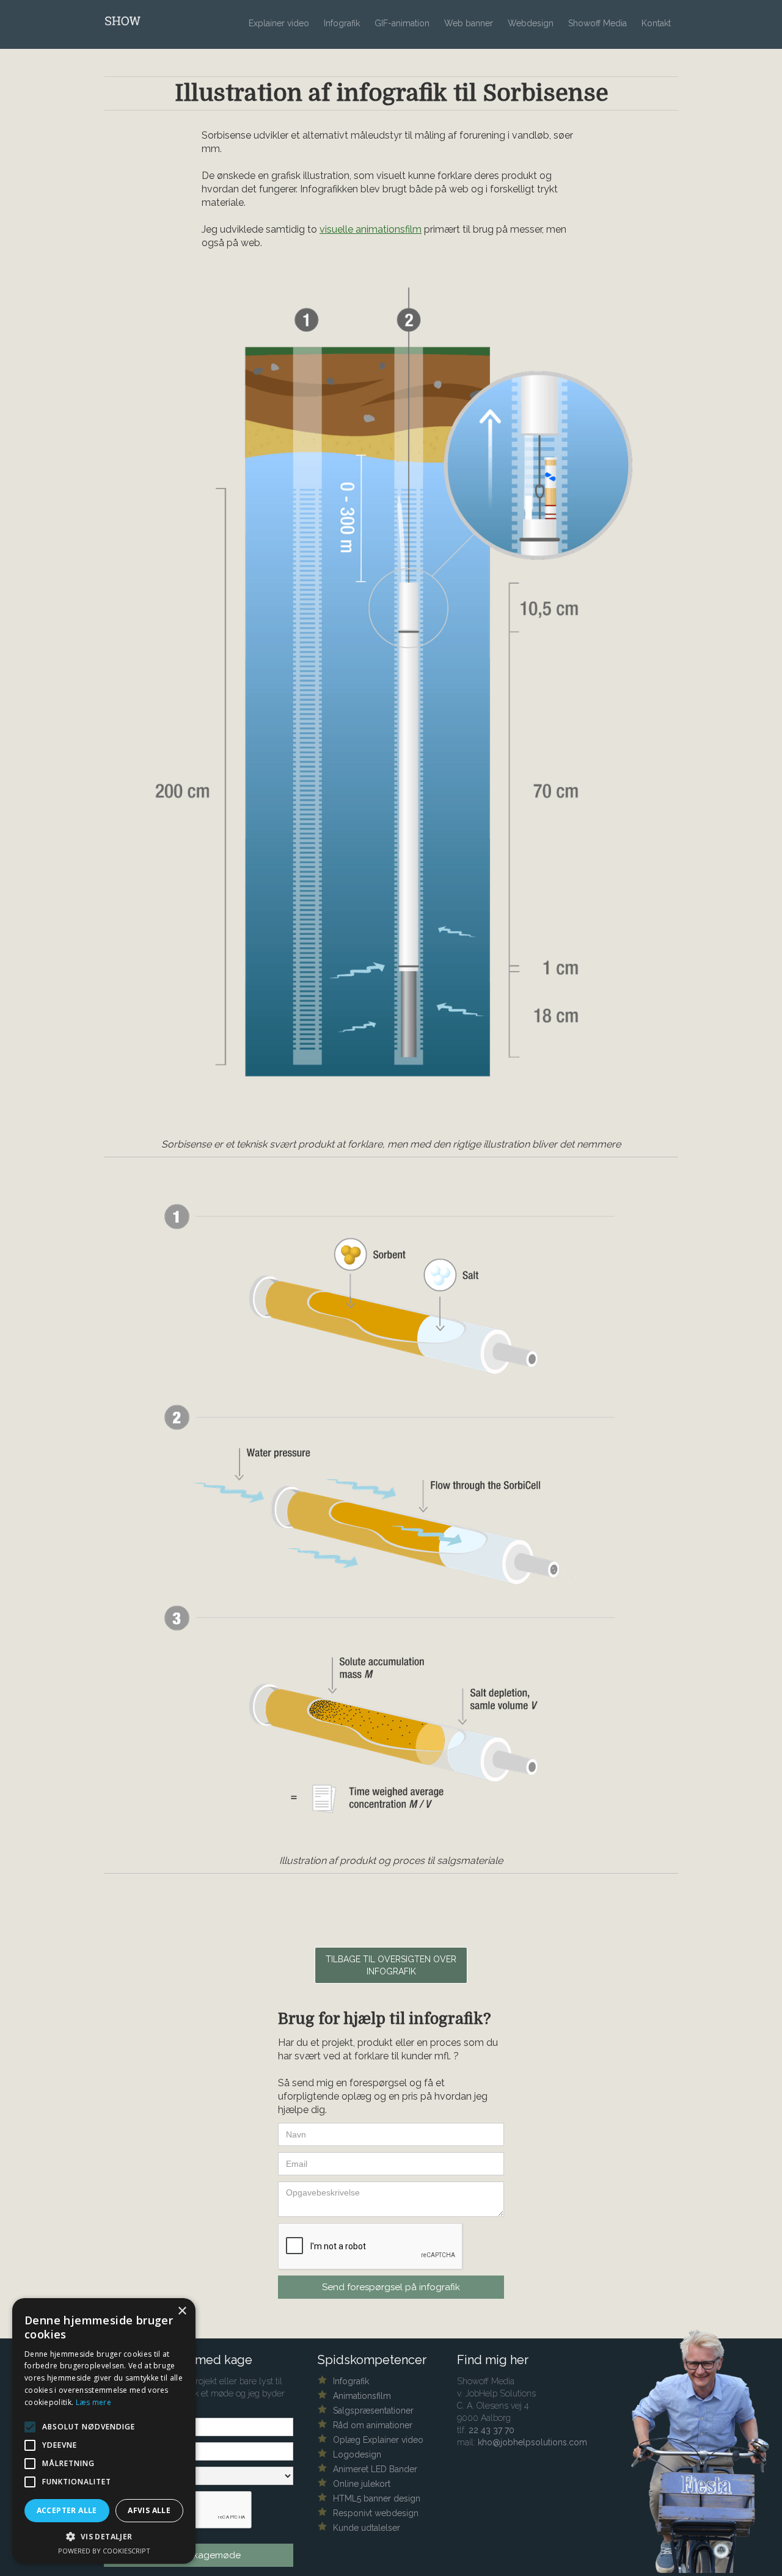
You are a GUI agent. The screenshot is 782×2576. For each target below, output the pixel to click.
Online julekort (362, 2484)
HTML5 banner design (377, 2498)
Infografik (342, 23)
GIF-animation (402, 23)
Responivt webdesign (376, 2513)
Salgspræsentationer (373, 2410)
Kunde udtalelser (367, 2528)
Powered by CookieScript (104, 2551)
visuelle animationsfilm (371, 229)
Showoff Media (597, 23)
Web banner (469, 23)
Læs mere (93, 2402)
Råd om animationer (373, 2425)
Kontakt (656, 23)
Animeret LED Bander (375, 2469)
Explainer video (279, 23)
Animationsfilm (362, 2396)
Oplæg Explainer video (378, 2440)
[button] (104, 2537)
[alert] (104, 2431)
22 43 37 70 (491, 2430)
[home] (159, 19)
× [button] (182, 2311)
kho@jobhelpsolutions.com (532, 2442)
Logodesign (357, 2454)
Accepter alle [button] (67, 2510)
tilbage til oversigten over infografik (391, 1965)
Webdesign (531, 23)
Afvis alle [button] (149, 2510)
